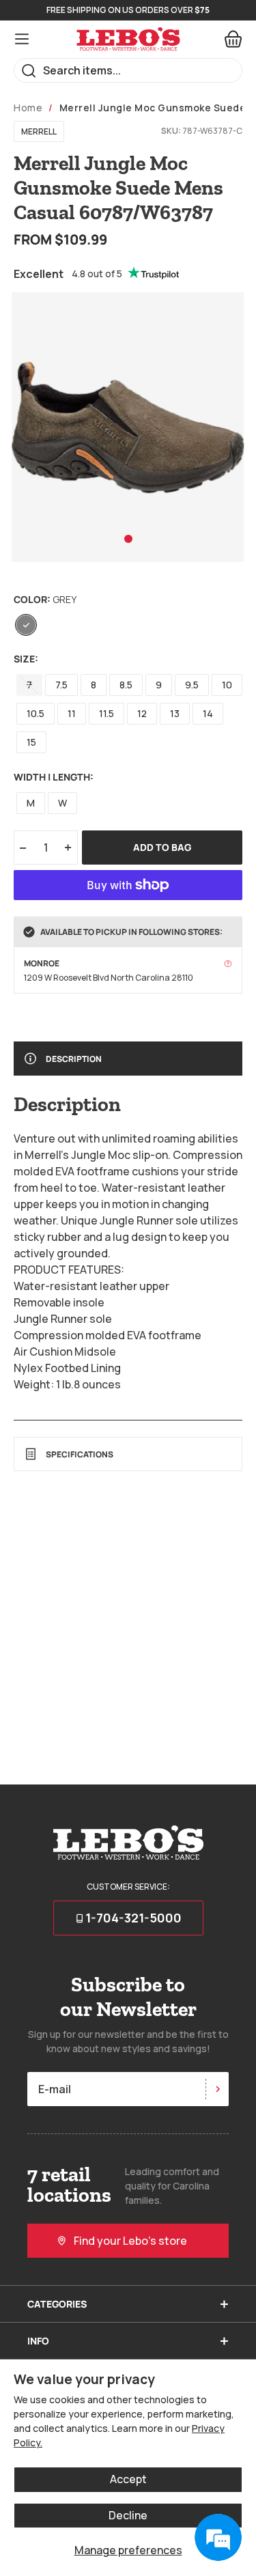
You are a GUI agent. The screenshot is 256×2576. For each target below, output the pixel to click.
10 (227, 685)
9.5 (192, 685)
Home (28, 108)
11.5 (106, 713)
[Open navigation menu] (22, 39)
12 (142, 713)
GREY (26, 625)
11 (72, 713)
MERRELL (39, 131)
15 (31, 742)
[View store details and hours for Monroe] (228, 964)
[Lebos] (128, 39)
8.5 (126, 685)
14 (208, 713)
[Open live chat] (218, 2538)
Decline (128, 2515)
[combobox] (128, 70)
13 (175, 713)
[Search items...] (29, 71)
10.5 (35, 713)
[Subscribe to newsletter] (217, 2089)
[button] (128, 539)
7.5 (61, 685)
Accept (128, 2479)
